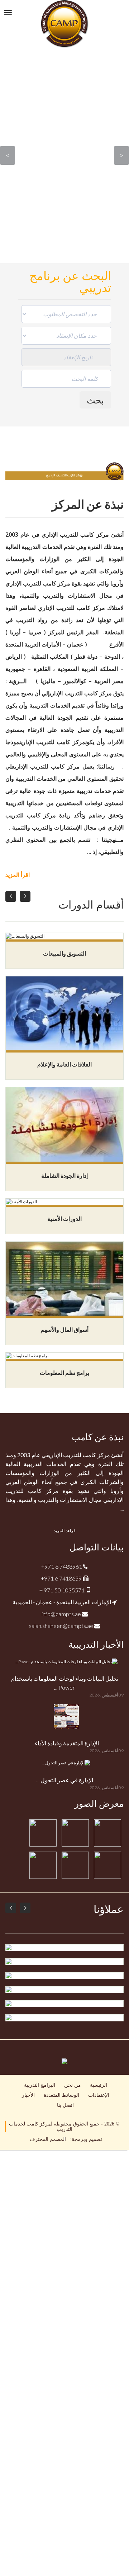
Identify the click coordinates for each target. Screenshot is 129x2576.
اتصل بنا (65, 2105)
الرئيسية (99, 2085)
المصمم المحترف (48, 2139)
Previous (8, 155)
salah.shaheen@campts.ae (62, 1626)
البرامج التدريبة (40, 2085)
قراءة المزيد (65, 1531)
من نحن (73, 2085)
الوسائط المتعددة (61, 2095)
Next (121, 155)
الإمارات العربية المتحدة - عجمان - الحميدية (62, 1602)
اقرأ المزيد (18, 875)
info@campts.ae (62, 1614)
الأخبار (28, 2095)
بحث (95, 400)
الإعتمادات (99, 2095)
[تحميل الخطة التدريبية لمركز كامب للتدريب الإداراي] (64, 2061)
